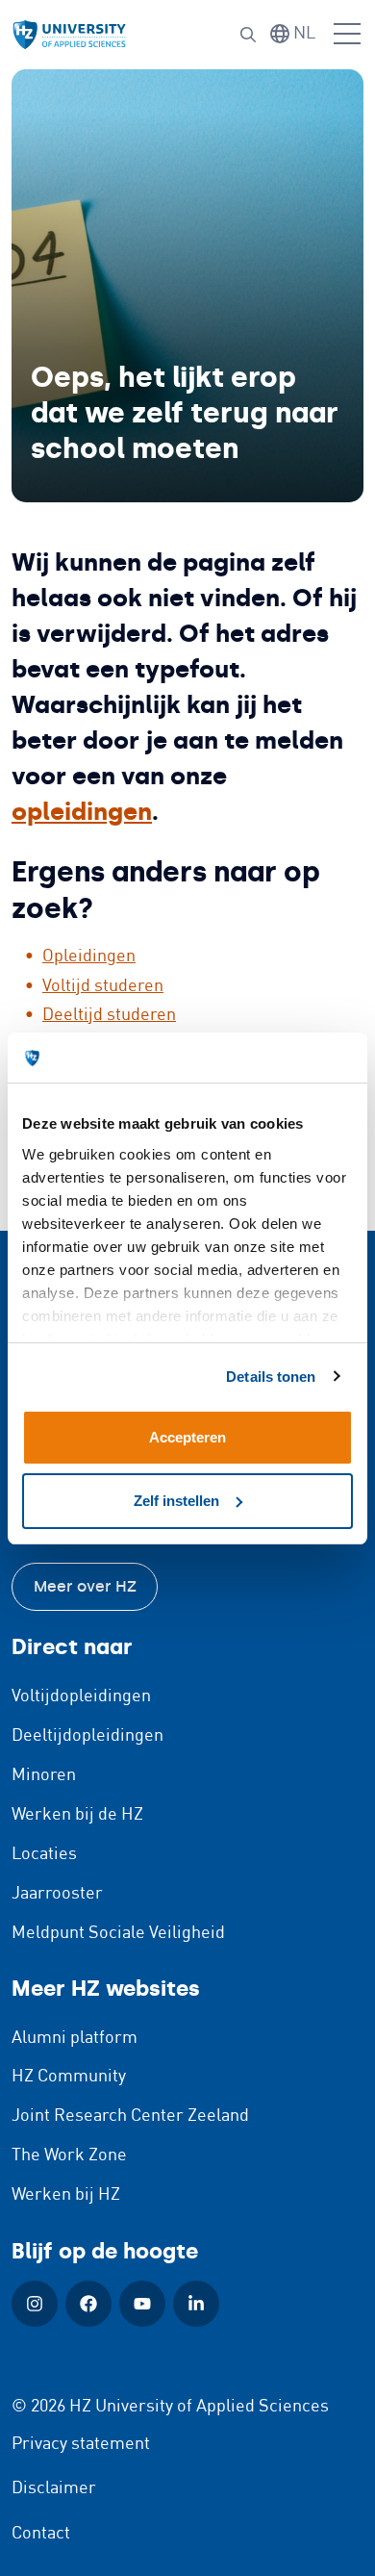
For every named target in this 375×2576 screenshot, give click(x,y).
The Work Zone (69, 2155)
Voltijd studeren (103, 986)
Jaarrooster (57, 1894)
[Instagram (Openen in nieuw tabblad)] (35, 2304)
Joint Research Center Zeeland (130, 2116)
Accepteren (187, 1437)
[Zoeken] (248, 35)
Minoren (44, 1775)
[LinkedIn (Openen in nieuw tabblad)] (196, 2304)
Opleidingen (89, 956)
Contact (41, 2534)
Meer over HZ (85, 1586)
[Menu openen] (347, 35)
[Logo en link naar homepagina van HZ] (69, 35)
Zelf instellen (176, 1501)
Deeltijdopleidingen (87, 1736)
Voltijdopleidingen (81, 1696)
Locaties (44, 1854)
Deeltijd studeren (109, 1015)
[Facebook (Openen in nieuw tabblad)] (88, 2304)
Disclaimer (54, 2488)
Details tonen (271, 1377)
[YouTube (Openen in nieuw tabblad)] (142, 2304)
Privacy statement (81, 2444)
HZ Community (69, 2077)
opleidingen (82, 812)
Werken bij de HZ (77, 1815)
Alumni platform (75, 2038)
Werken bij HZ (66, 2195)
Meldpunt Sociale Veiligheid (118, 1933)
